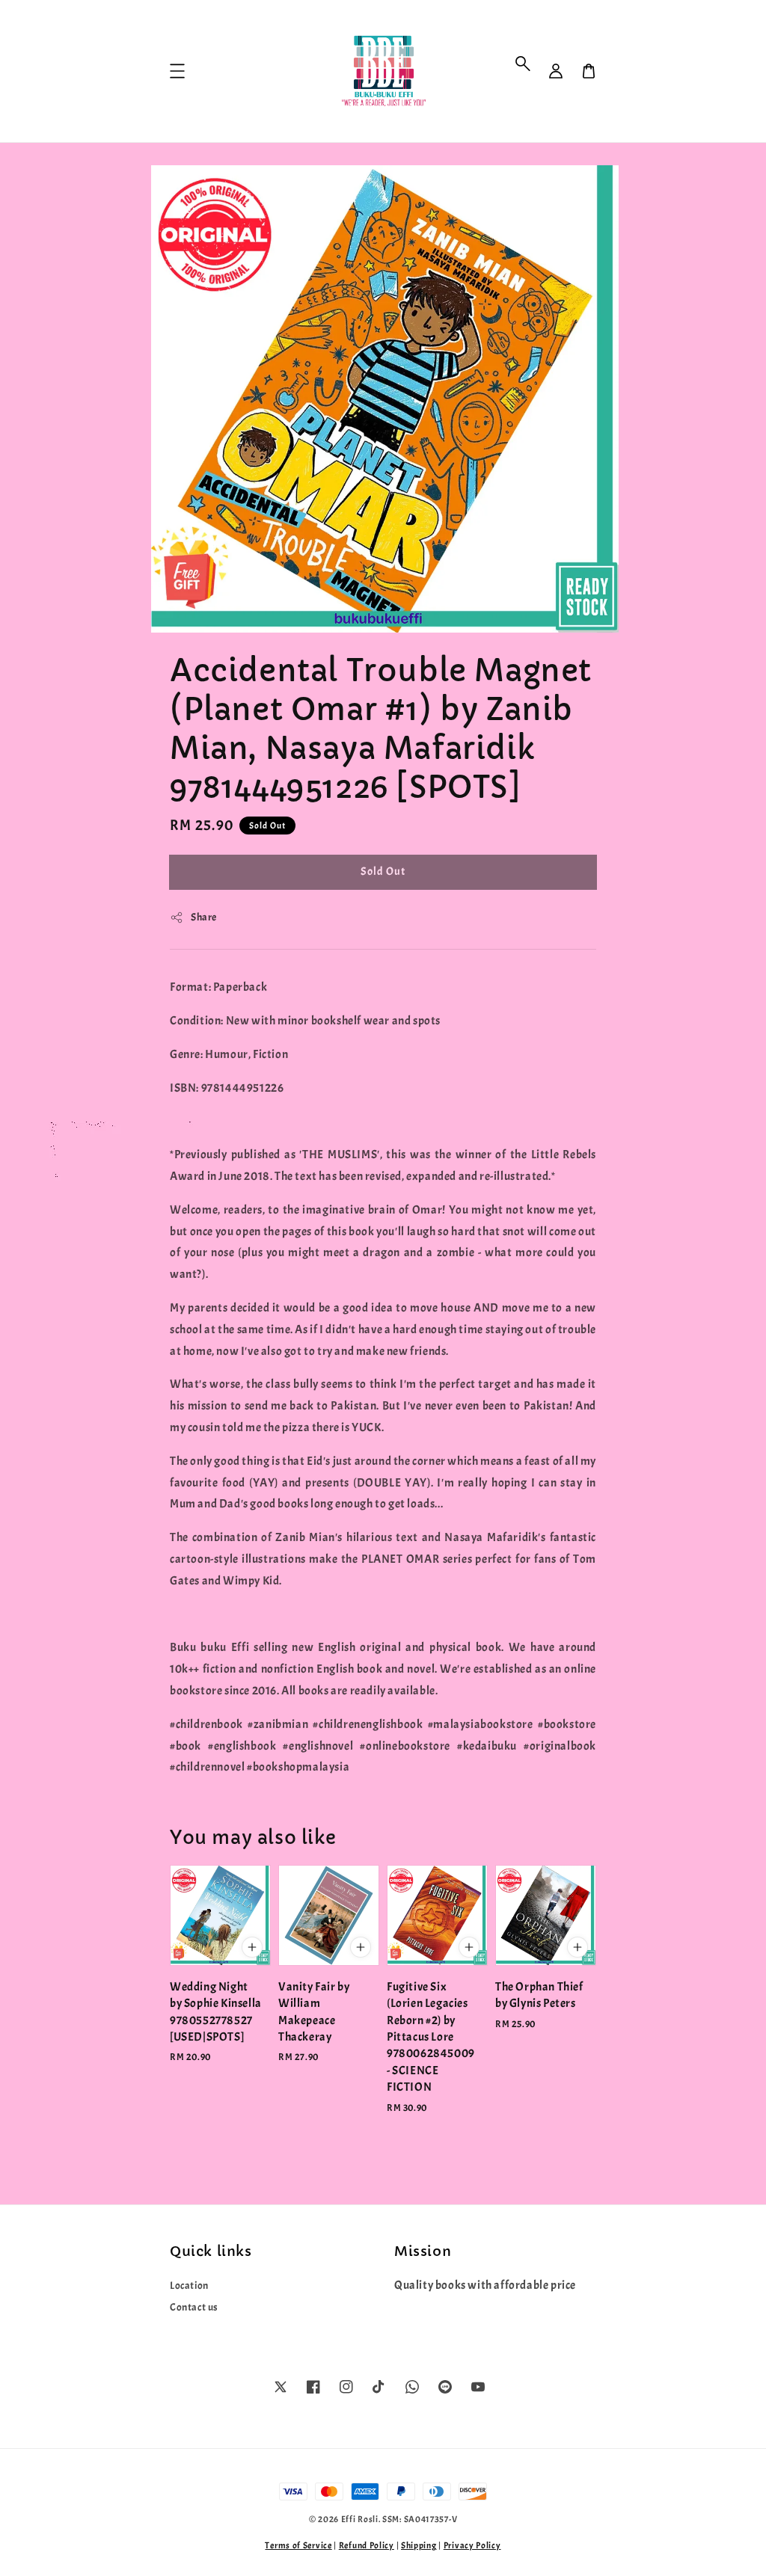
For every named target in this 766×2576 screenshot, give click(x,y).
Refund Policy (367, 2545)
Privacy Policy (472, 2545)
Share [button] (204, 917)
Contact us (194, 2307)
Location (189, 2285)
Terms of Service (298, 2545)
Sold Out (383, 872)
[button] (523, 64)
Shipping (419, 2545)
